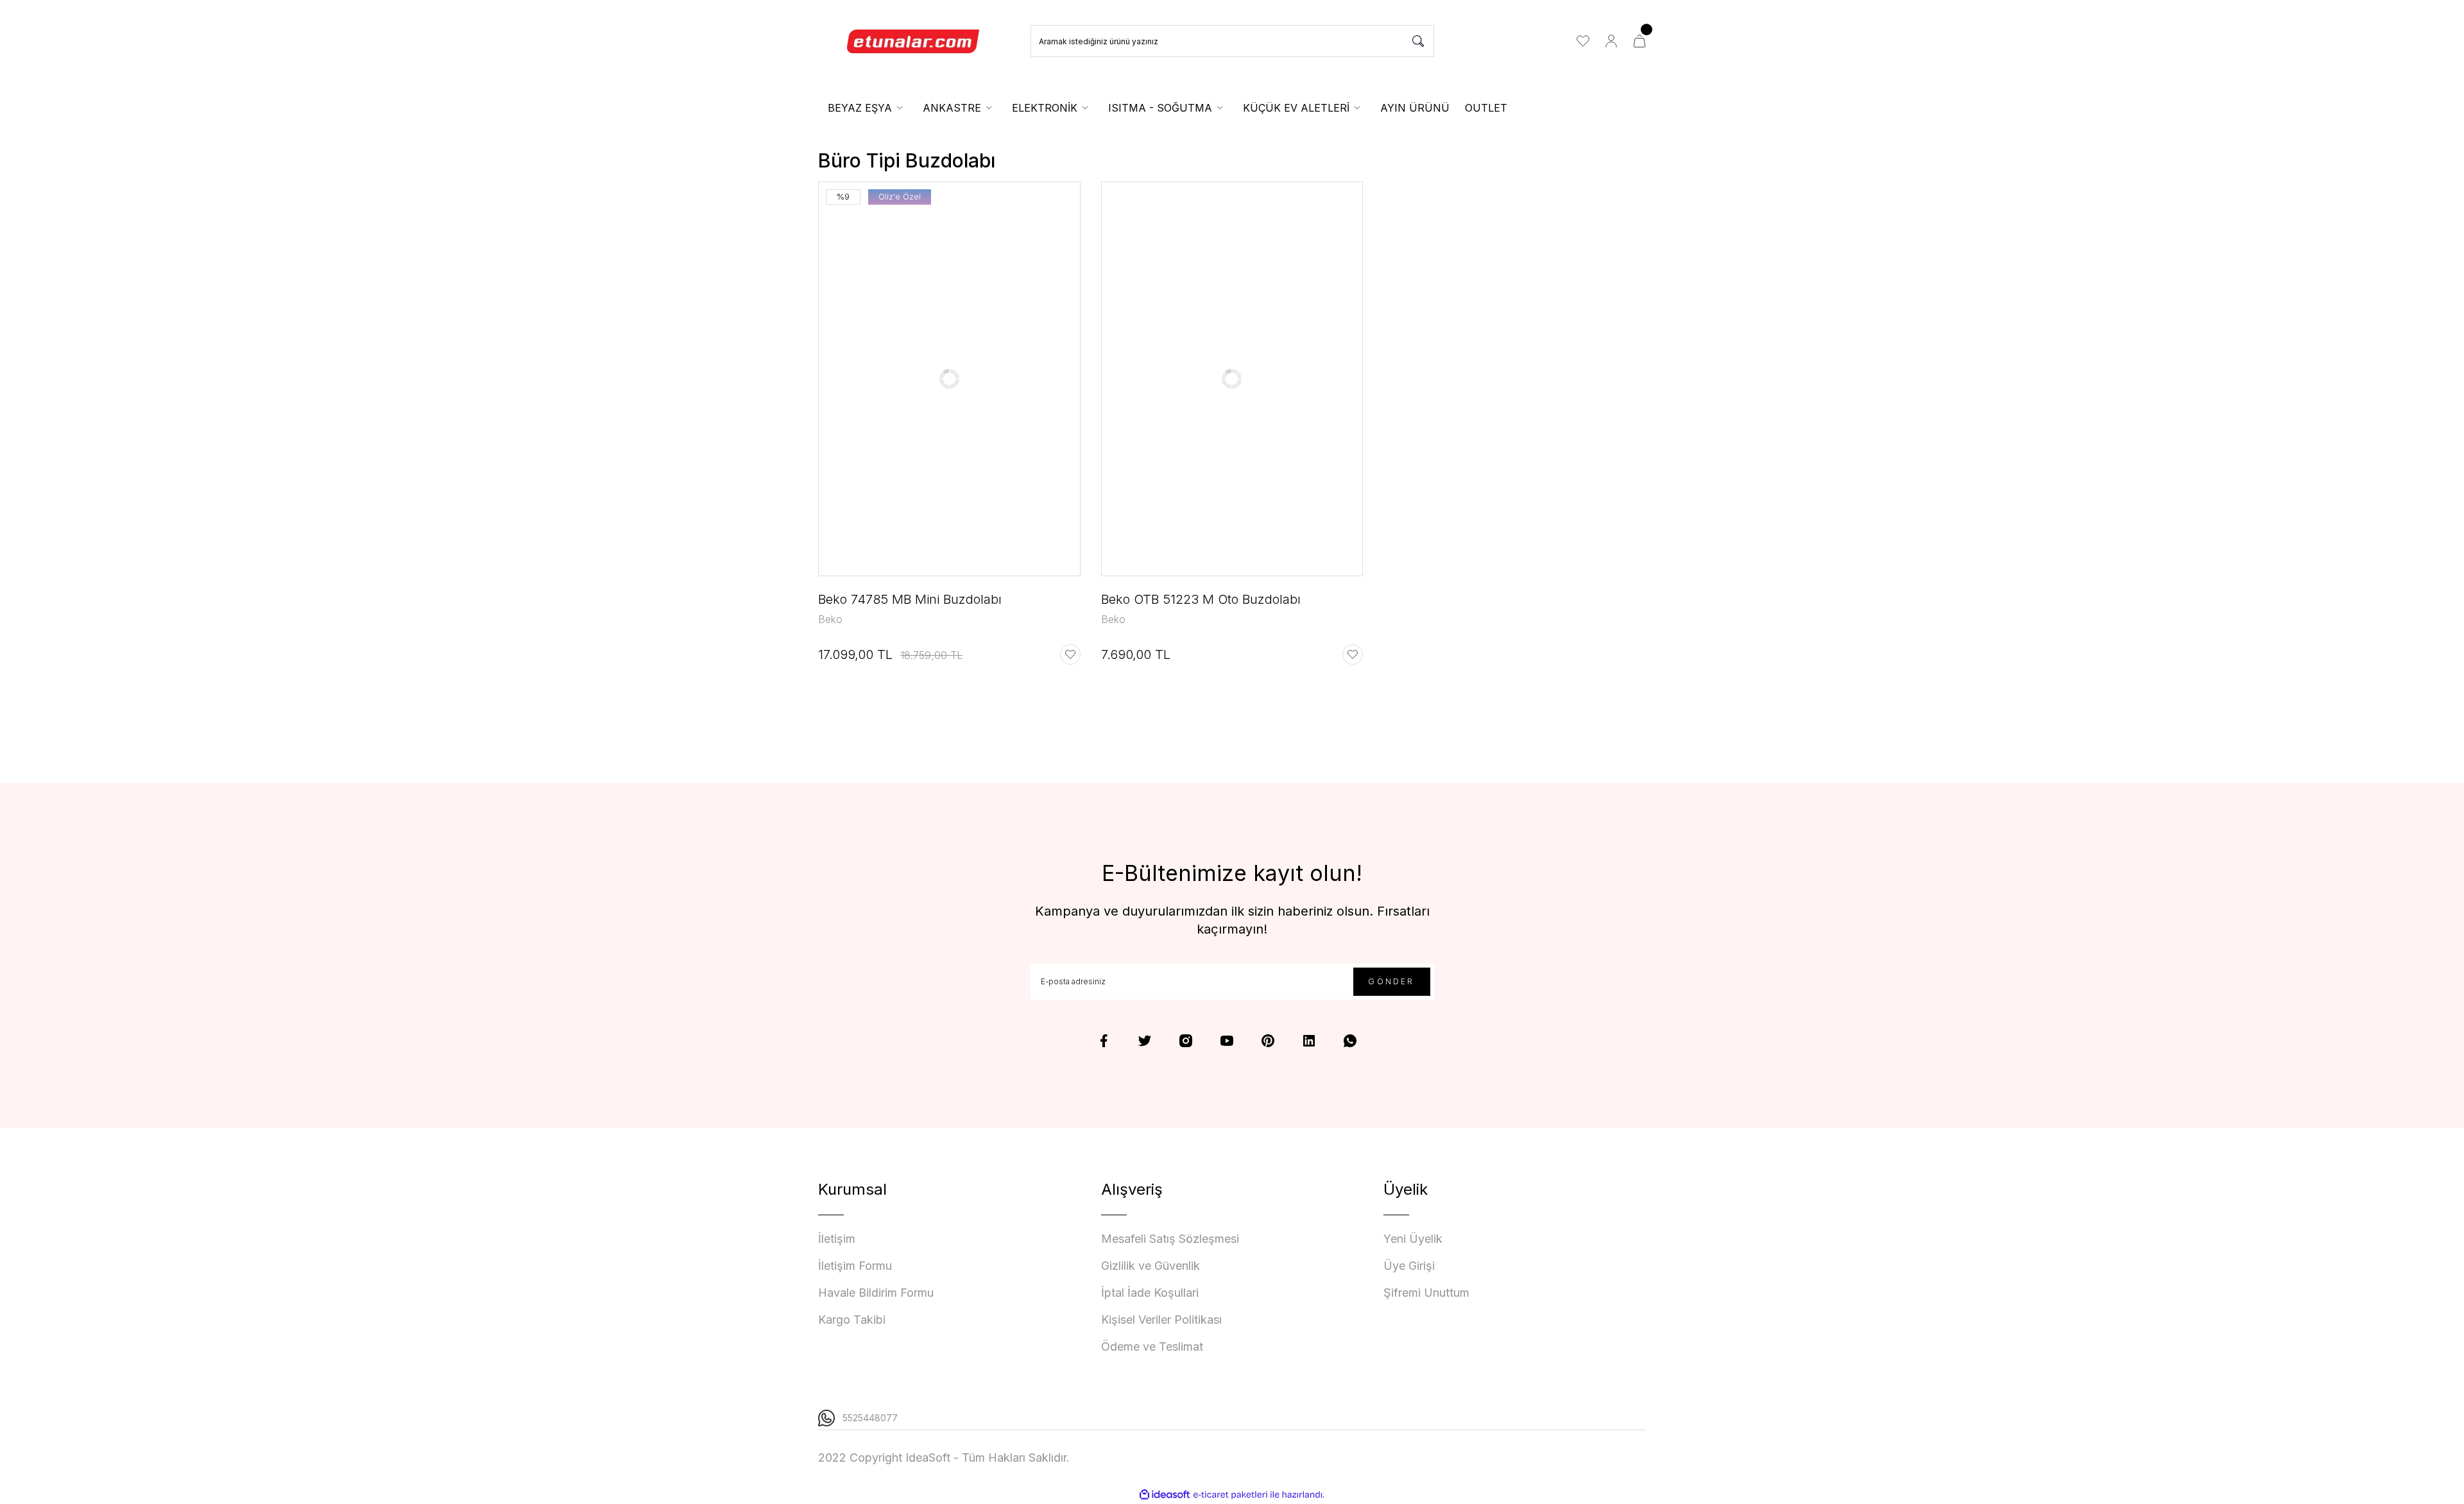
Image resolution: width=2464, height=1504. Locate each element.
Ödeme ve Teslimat (1152, 1346)
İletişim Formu (855, 1266)
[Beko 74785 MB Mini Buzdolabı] (949, 379)
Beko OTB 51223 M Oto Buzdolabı (1201, 599)
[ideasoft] (1165, 1495)
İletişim (837, 1239)
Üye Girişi (1409, 1266)
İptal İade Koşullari (1150, 1293)
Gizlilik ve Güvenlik (1151, 1266)
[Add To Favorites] (1070, 654)
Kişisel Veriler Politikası (1161, 1320)
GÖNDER (1391, 981)
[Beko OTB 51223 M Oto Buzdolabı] (1232, 379)
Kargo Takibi (852, 1320)
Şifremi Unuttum (1426, 1293)
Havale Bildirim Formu (876, 1293)
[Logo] (914, 41)
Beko (830, 619)
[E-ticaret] (1230, 1495)
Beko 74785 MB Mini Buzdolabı (910, 599)
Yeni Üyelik (1413, 1239)
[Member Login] (1611, 41)
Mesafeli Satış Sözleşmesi (1170, 1239)
